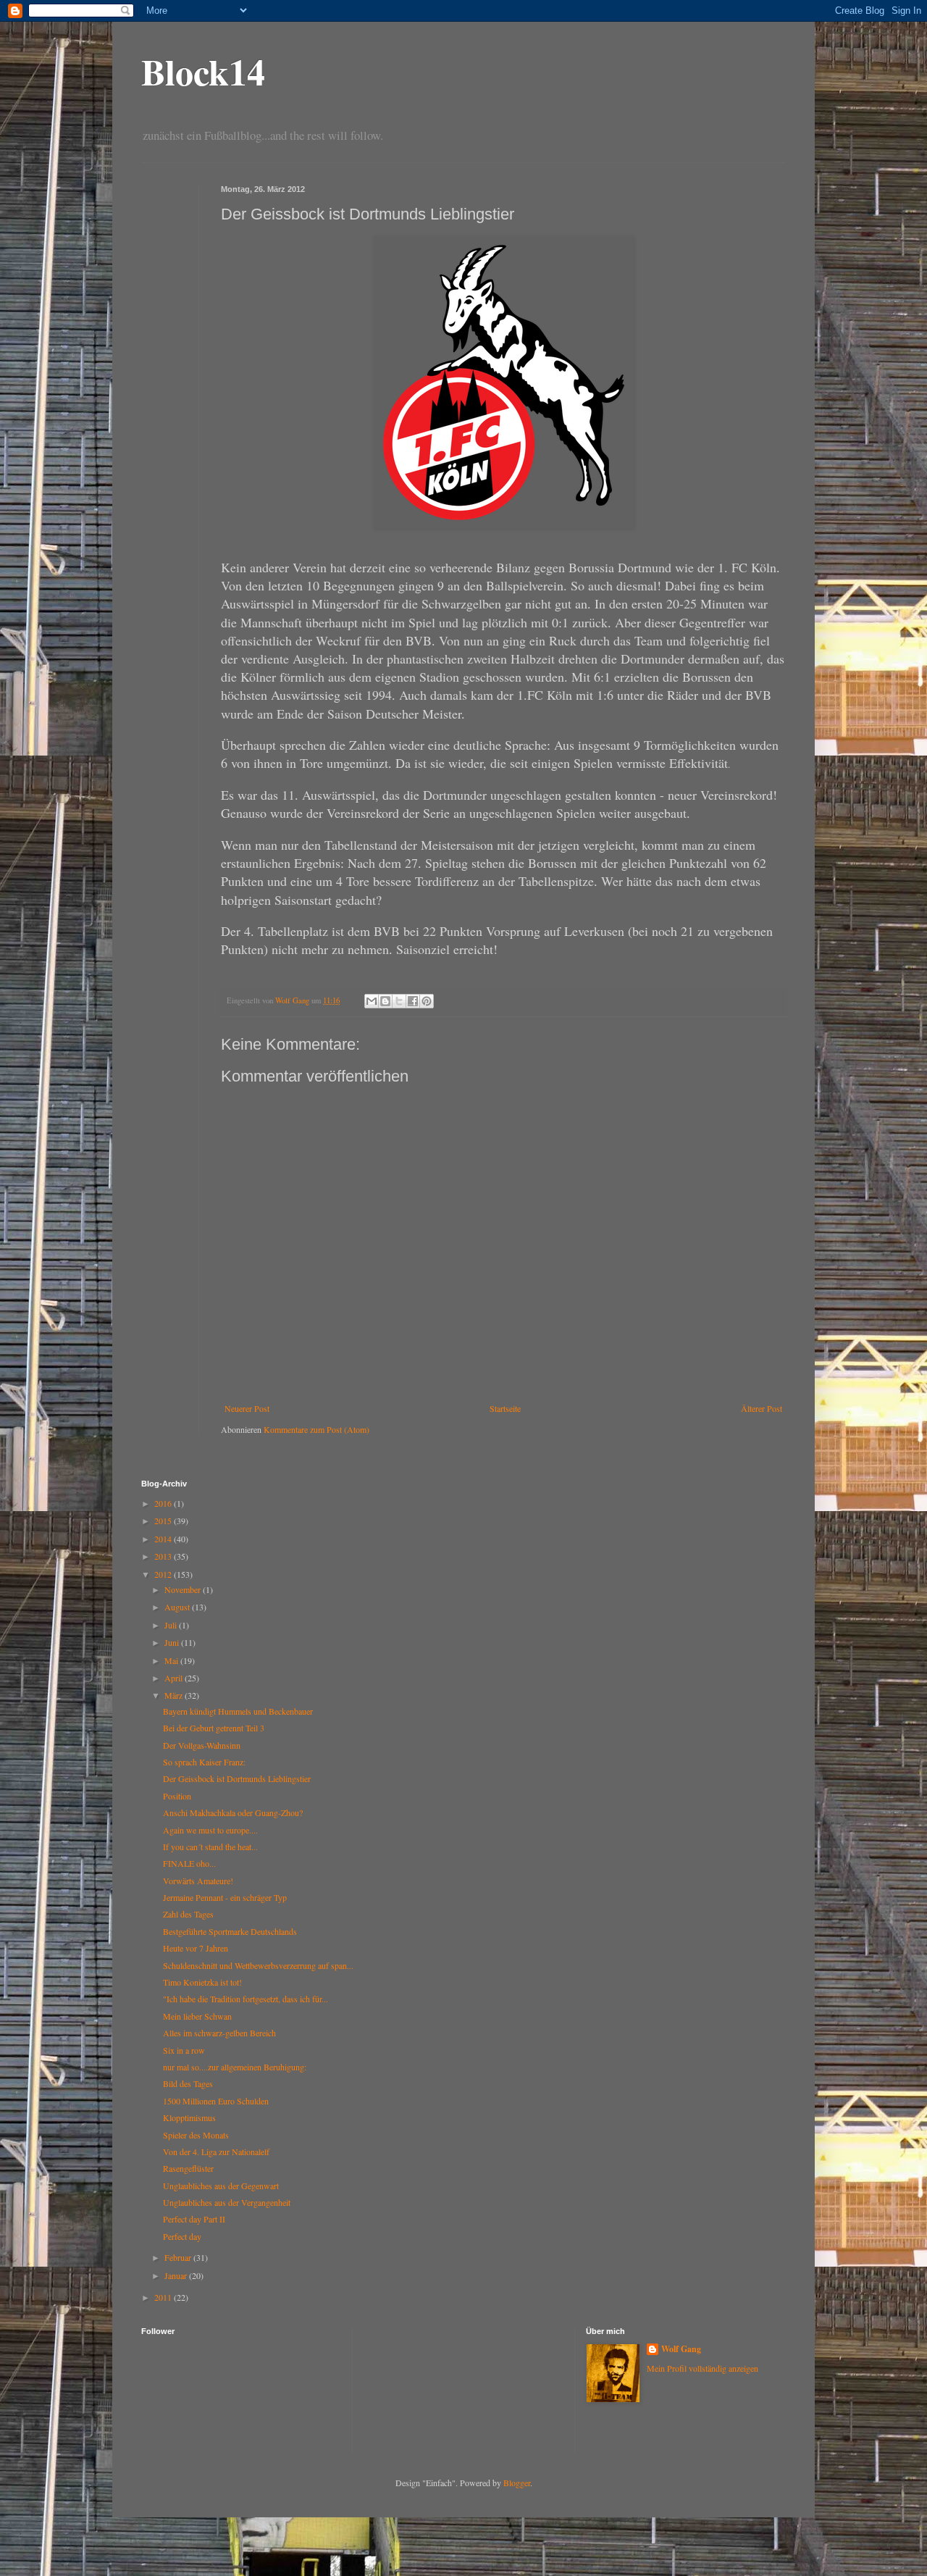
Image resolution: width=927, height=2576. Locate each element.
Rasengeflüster (188, 2168)
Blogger (517, 2483)
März (175, 1695)
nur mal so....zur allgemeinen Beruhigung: (235, 2067)
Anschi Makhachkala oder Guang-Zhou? (233, 1812)
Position (177, 1796)
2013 (164, 1556)
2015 (164, 1521)
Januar (177, 2275)
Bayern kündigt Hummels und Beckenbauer (238, 1711)
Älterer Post (762, 1408)
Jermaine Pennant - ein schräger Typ (225, 1897)
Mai (172, 1660)
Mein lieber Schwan (197, 2016)
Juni (173, 1642)
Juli (172, 1625)
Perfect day (182, 2236)
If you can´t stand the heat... (210, 1847)
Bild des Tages (188, 2083)
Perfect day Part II (194, 2219)
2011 (164, 2297)
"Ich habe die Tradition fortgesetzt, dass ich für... (246, 1999)
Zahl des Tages (188, 1914)
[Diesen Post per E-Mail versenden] (372, 1001)
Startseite (505, 1408)
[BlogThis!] (385, 1001)
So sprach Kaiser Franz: (204, 1762)
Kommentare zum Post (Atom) (316, 1429)
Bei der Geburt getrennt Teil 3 (214, 1728)
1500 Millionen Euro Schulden (216, 2101)
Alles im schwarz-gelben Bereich (219, 2033)
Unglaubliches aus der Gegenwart (221, 2186)
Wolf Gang (681, 2349)
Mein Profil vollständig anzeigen (702, 2368)
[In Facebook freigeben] (413, 1001)
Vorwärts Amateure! (198, 1881)
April (175, 1678)
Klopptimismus (189, 2117)
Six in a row (184, 2050)
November (184, 1589)
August (178, 1607)
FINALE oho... (189, 1863)
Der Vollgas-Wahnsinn (202, 1745)
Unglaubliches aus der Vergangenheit (227, 2202)
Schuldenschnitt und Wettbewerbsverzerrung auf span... (258, 1965)
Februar (179, 2257)
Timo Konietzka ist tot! (202, 1982)
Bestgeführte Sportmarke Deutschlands (230, 1931)
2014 (164, 1539)
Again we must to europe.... (210, 1830)
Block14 (203, 71)
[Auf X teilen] (399, 1001)
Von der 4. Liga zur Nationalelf (216, 2151)
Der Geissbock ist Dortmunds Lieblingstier (237, 1778)
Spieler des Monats (196, 2135)
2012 (164, 1574)
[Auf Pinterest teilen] (427, 1001)
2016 (164, 1503)
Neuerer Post (247, 1408)
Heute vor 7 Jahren (196, 1948)
